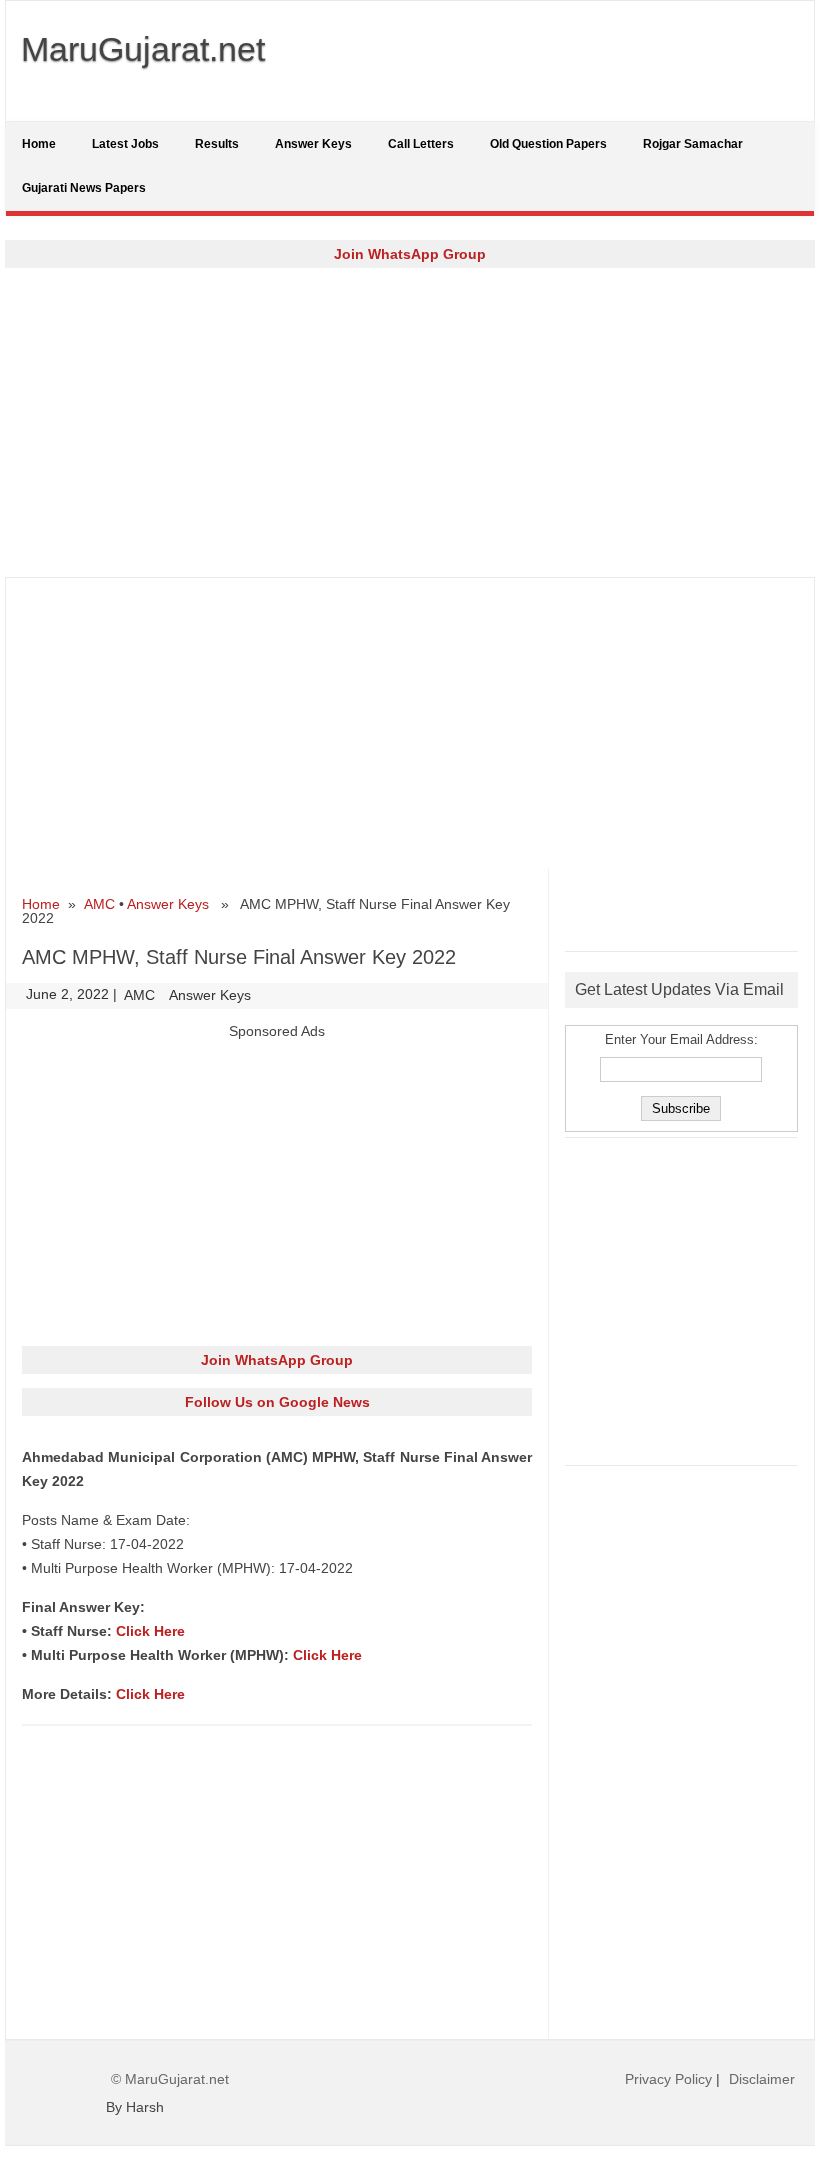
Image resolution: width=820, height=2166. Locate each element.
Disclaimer (762, 2079)
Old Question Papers (548, 144)
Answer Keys (313, 144)
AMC (99, 904)
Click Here (150, 1631)
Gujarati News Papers (84, 188)
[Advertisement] (410, 422)
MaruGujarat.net (143, 49)
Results (217, 144)
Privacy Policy (668, 2079)
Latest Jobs (125, 144)
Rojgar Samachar (693, 144)
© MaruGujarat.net (170, 2079)
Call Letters (421, 144)
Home (39, 144)
